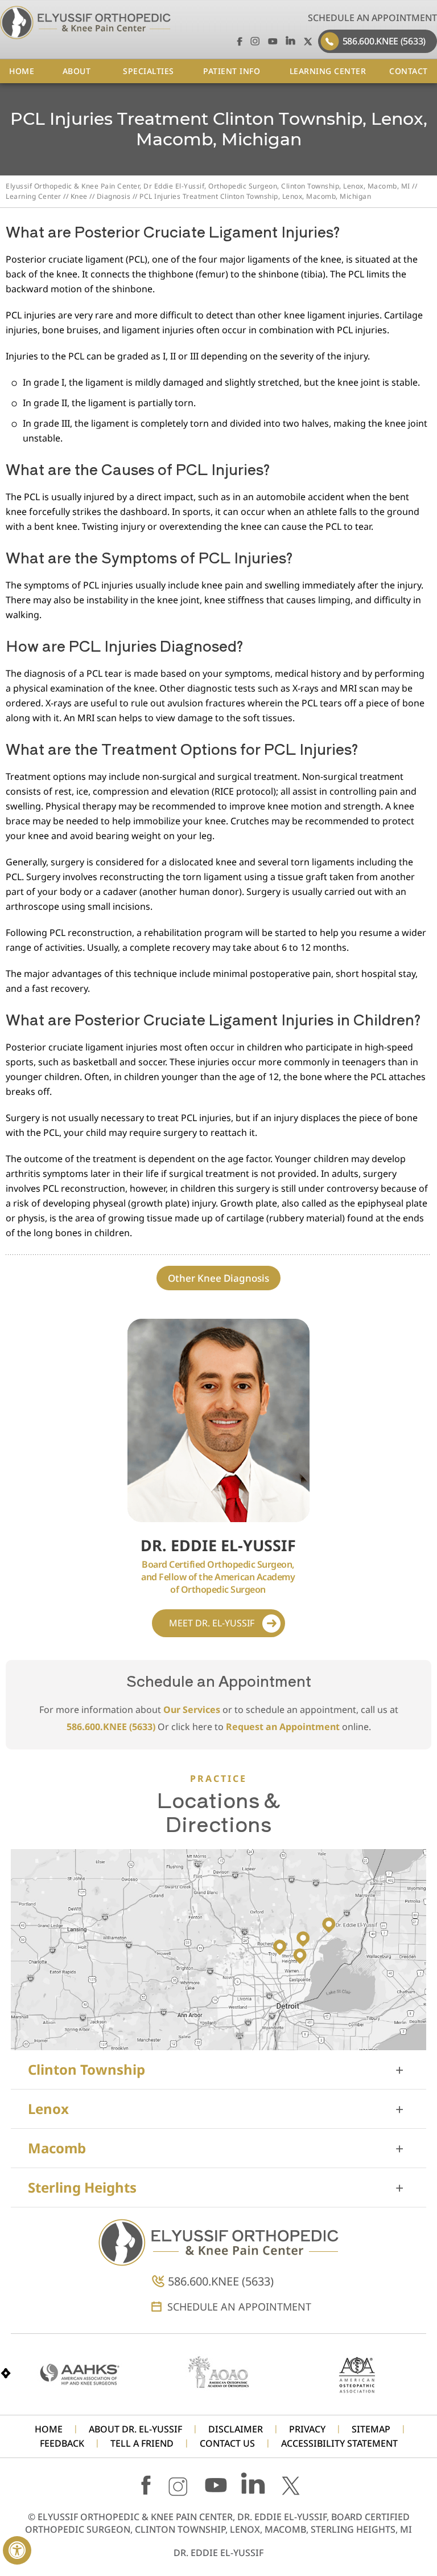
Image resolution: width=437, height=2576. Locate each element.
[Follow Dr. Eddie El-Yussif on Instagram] (255, 41)
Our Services (192, 1710)
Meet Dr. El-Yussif (212, 1623)
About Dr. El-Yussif (135, 2429)
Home (22, 71)
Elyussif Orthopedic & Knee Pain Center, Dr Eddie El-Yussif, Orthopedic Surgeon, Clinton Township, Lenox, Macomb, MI (208, 186)
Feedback (62, 2444)
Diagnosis (114, 196)
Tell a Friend (142, 2444)
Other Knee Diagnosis (218, 1278)
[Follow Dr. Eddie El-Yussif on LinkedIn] (290, 41)
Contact (409, 71)
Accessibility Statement (339, 2444)
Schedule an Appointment (372, 18)
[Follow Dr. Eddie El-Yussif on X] (308, 41)
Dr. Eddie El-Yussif (218, 2553)
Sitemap (371, 2429)
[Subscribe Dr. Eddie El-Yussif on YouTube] (273, 41)
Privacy (307, 2429)
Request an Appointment (283, 1727)
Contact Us (227, 2444)
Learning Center (34, 196)
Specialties (149, 71)
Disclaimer (236, 2429)
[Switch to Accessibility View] (17, 2550)
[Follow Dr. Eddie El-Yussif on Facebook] (238, 41)
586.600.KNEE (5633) (384, 41)
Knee (79, 196)
